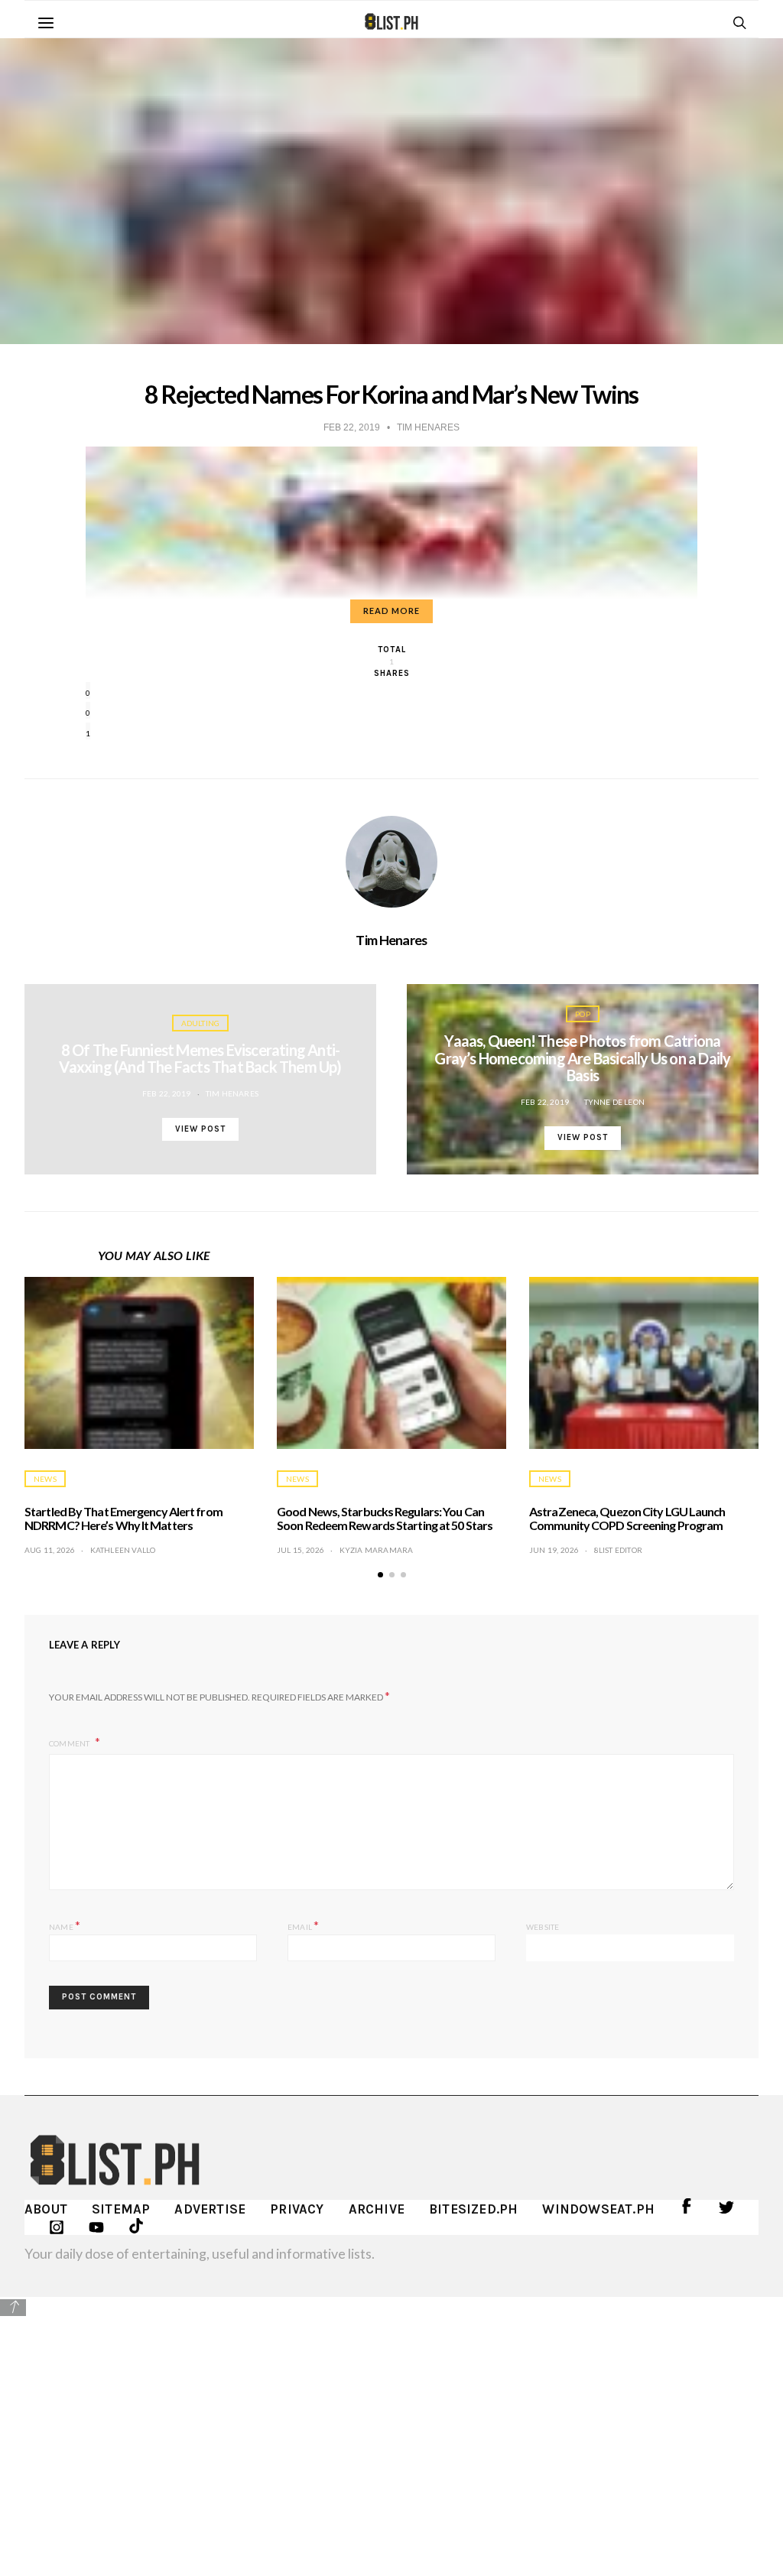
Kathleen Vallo (123, 1550)
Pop (583, 1014)
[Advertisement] (391, 2425)
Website (543, 1927)
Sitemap (121, 2209)
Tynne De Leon (615, 1102)
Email (303, 1925)
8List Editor (618, 1550)
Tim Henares (391, 940)
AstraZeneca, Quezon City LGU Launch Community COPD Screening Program (627, 1518)
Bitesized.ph (473, 2209)
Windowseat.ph (598, 2209)
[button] (380, 1575)
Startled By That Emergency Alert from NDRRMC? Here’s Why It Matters (123, 1518)
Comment (70, 1743)
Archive (377, 2209)
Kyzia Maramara (377, 1550)
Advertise (210, 2209)
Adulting (201, 1023)
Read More (391, 611)
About (46, 2209)
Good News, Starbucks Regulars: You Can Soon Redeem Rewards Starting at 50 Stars (385, 1518)
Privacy (297, 2209)
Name (65, 1925)
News (45, 1479)
